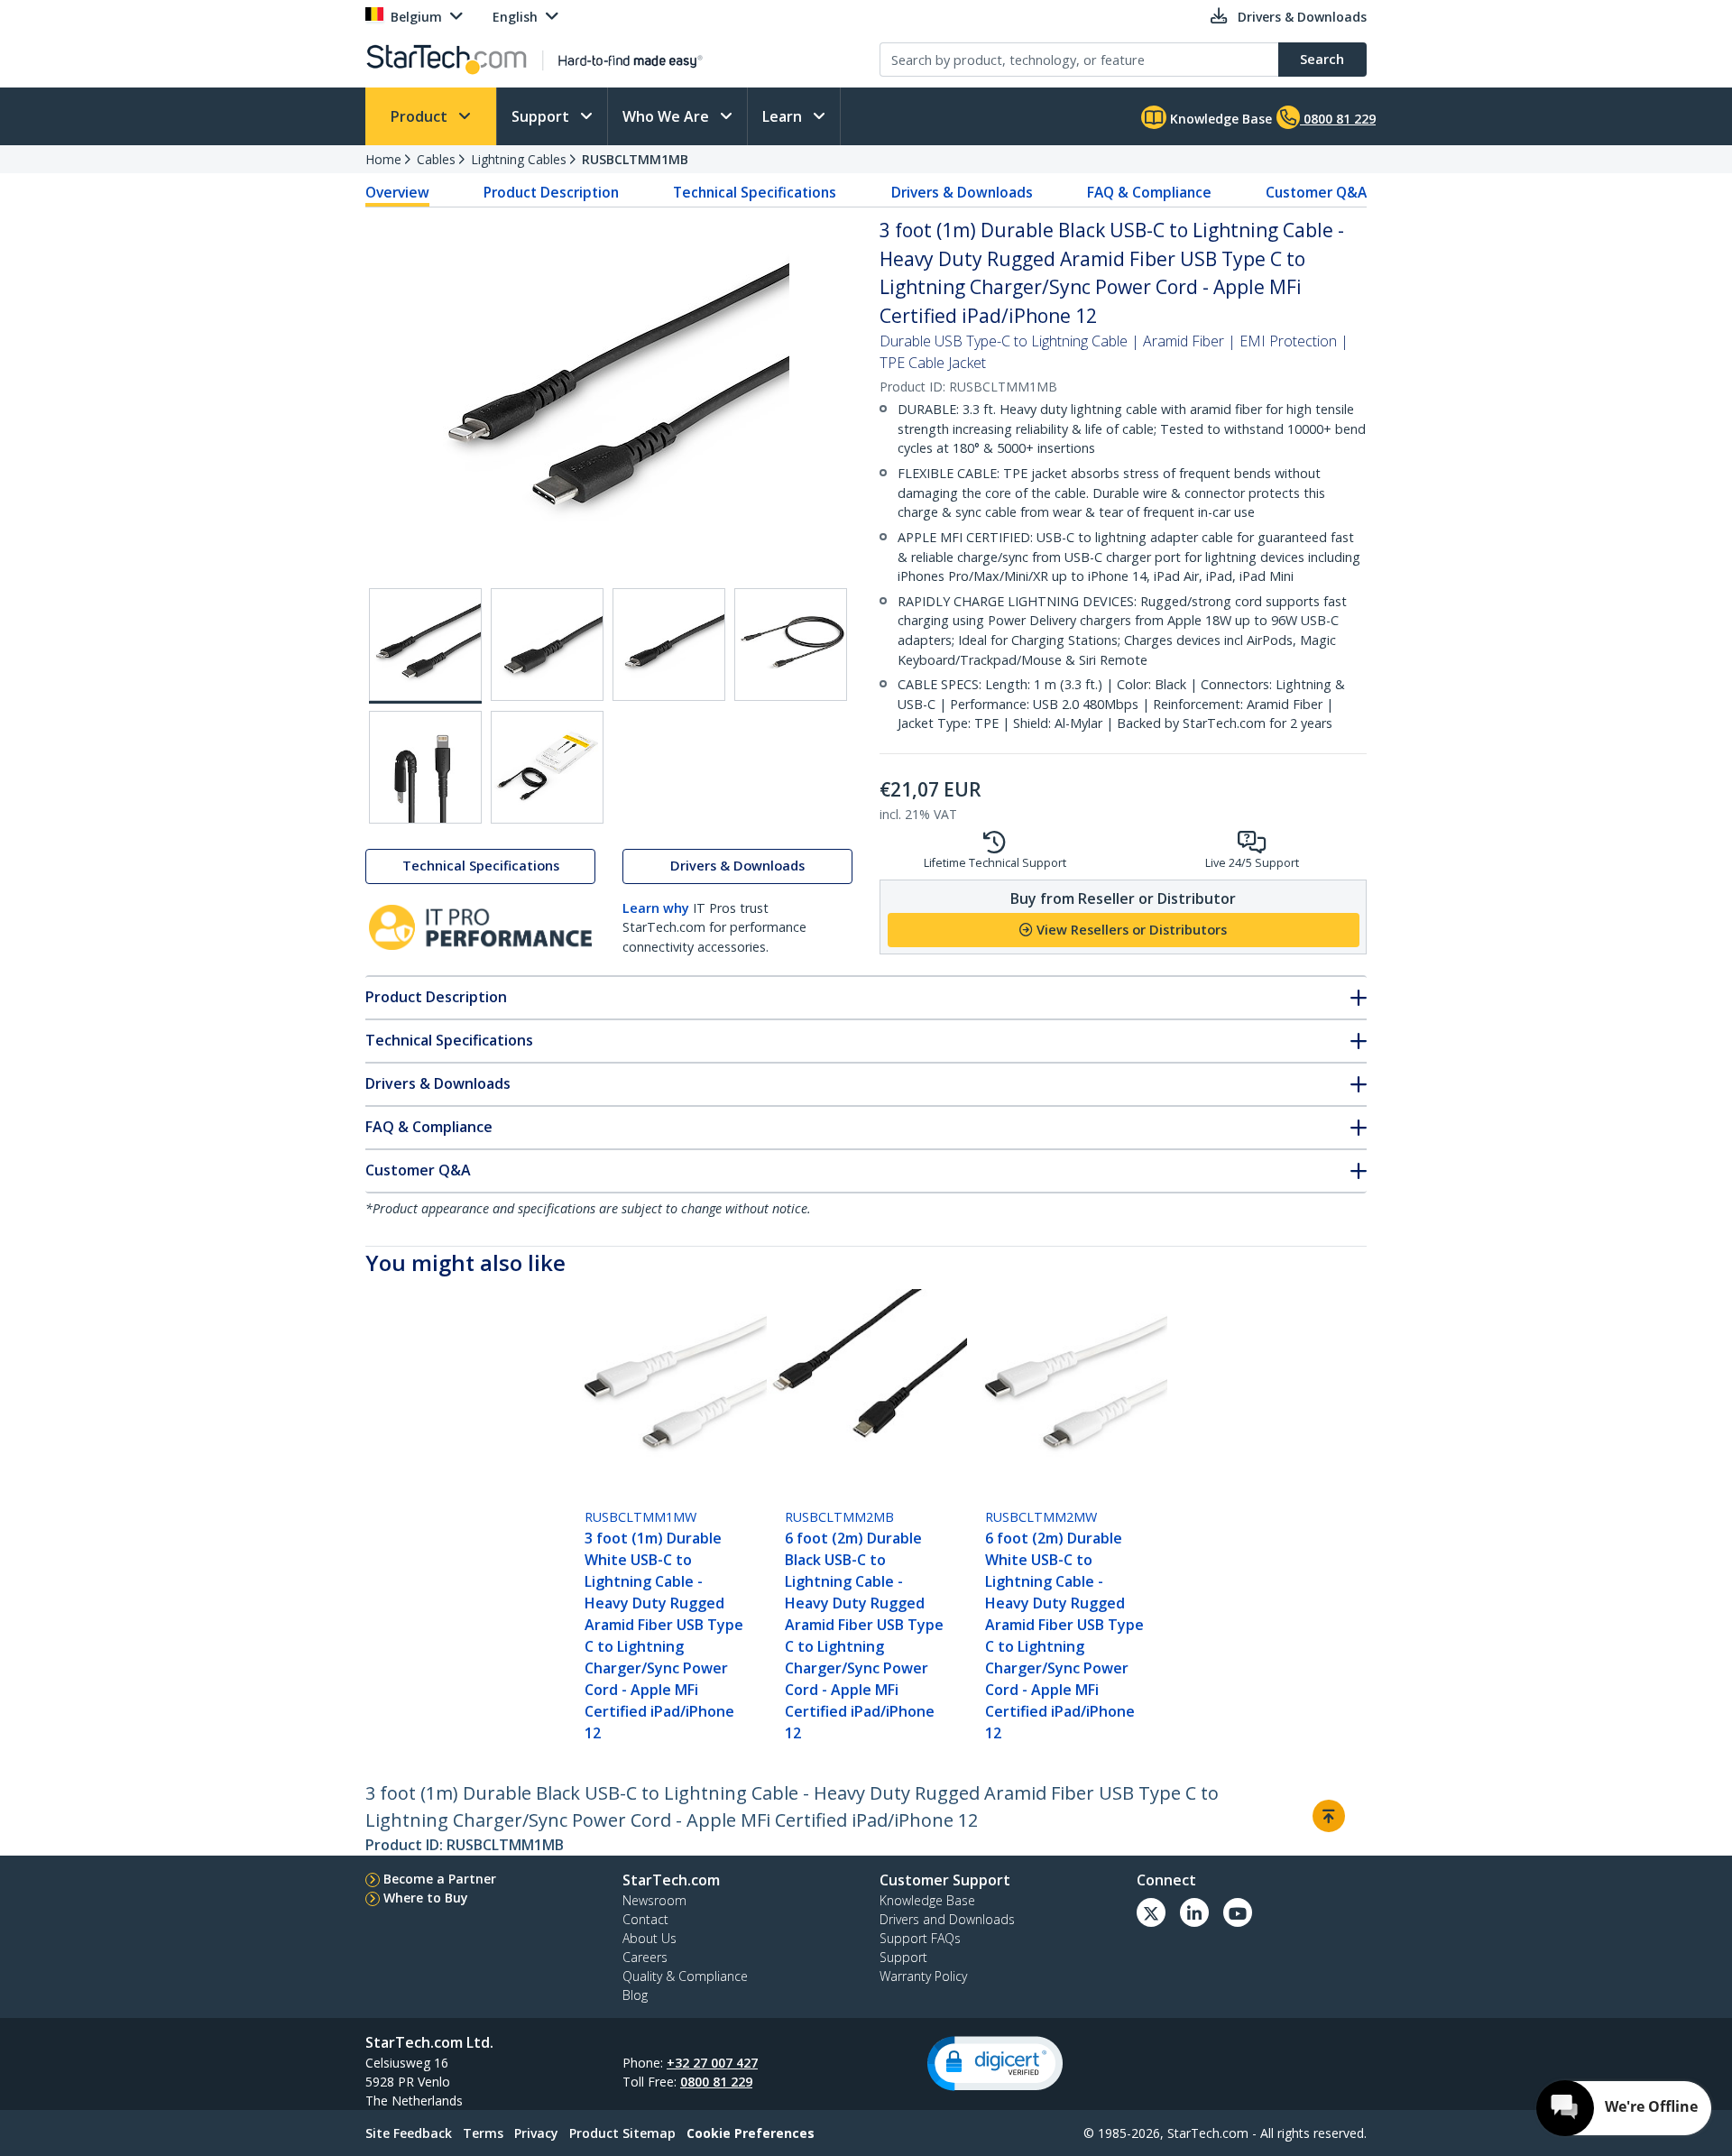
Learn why (656, 908)
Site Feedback (409, 2133)
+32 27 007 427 (712, 2063)
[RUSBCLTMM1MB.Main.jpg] (425, 646)
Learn (784, 116)
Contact (645, 1919)
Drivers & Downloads (962, 192)
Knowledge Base (1219, 119)
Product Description (551, 192)
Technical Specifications (755, 192)
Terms (483, 2133)
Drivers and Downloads (947, 1919)
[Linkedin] (1194, 1912)
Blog (635, 1995)
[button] (995, 2064)
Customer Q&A (1316, 192)
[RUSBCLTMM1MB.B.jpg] (547, 645)
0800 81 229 (716, 2082)
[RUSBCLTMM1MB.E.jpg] (425, 767)
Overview (397, 192)
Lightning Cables (519, 159)
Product (421, 116)
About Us (649, 1938)
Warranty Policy (923, 1976)
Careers (645, 1957)
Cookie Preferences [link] (751, 2133)
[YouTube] (1238, 1912)
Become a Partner (440, 1879)
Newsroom (654, 1900)
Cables (436, 159)
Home (383, 159)
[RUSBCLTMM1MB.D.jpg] (791, 645)
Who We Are (668, 116)
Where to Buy (426, 1898)
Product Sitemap (622, 2133)
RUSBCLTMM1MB (635, 159)
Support (542, 116)
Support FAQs (920, 1938)
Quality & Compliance (685, 1976)
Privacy (536, 2133)
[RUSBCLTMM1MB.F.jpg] (547, 767)
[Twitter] (1151, 1912)
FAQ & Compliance (1149, 192)
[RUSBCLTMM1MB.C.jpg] (669, 645)
